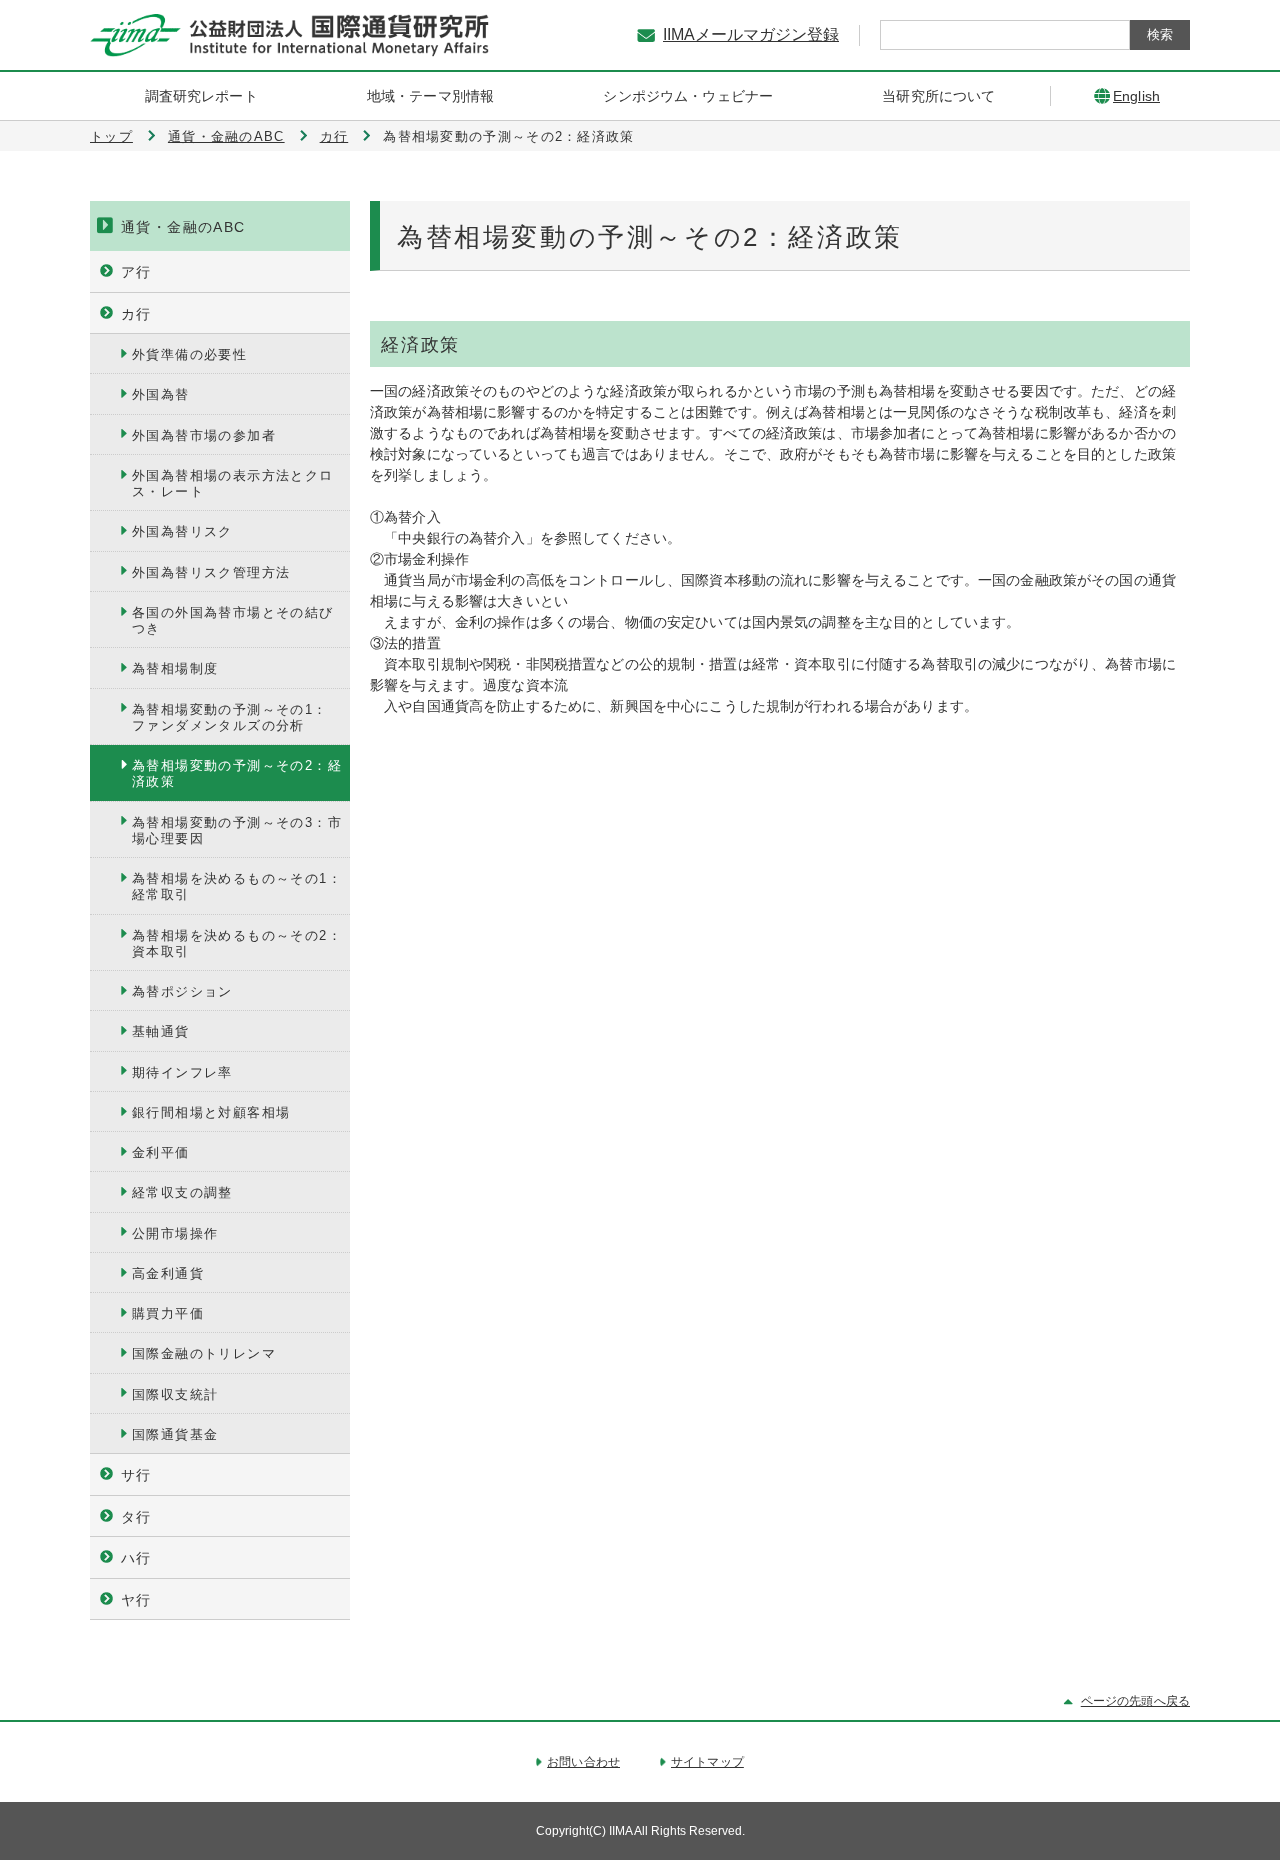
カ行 (334, 136)
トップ (111, 136)
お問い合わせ (583, 1762)
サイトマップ (707, 1762)
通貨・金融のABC (226, 136)
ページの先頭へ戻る (1135, 1701)
